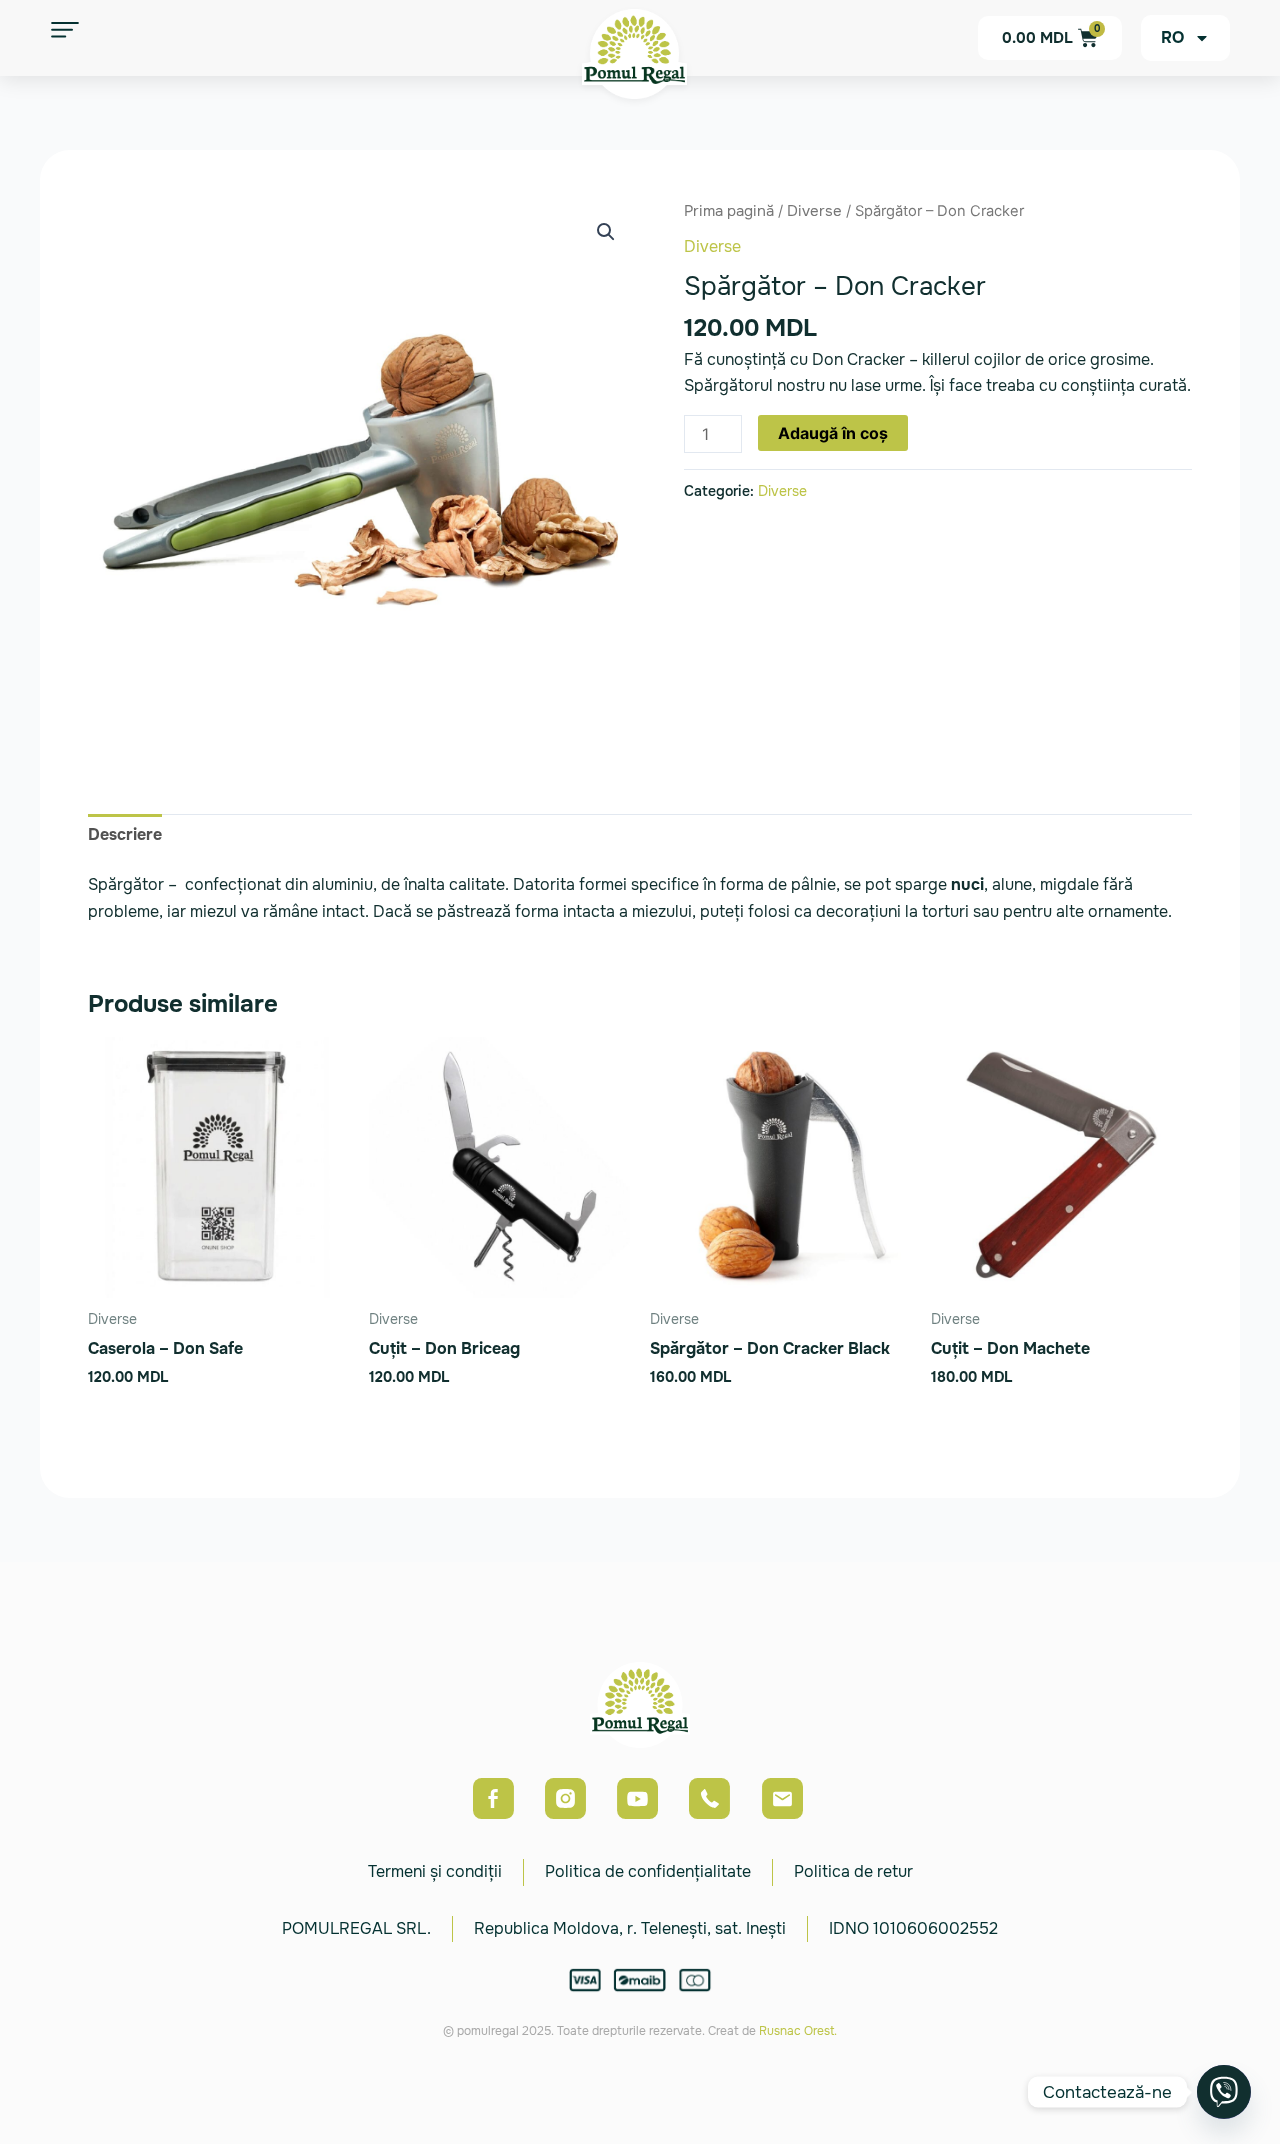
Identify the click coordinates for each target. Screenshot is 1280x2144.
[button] (606, 232)
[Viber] (1224, 2092)
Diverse (814, 211)
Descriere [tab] (125, 834)
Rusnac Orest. (798, 2031)
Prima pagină (729, 211)
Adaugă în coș (833, 433)
